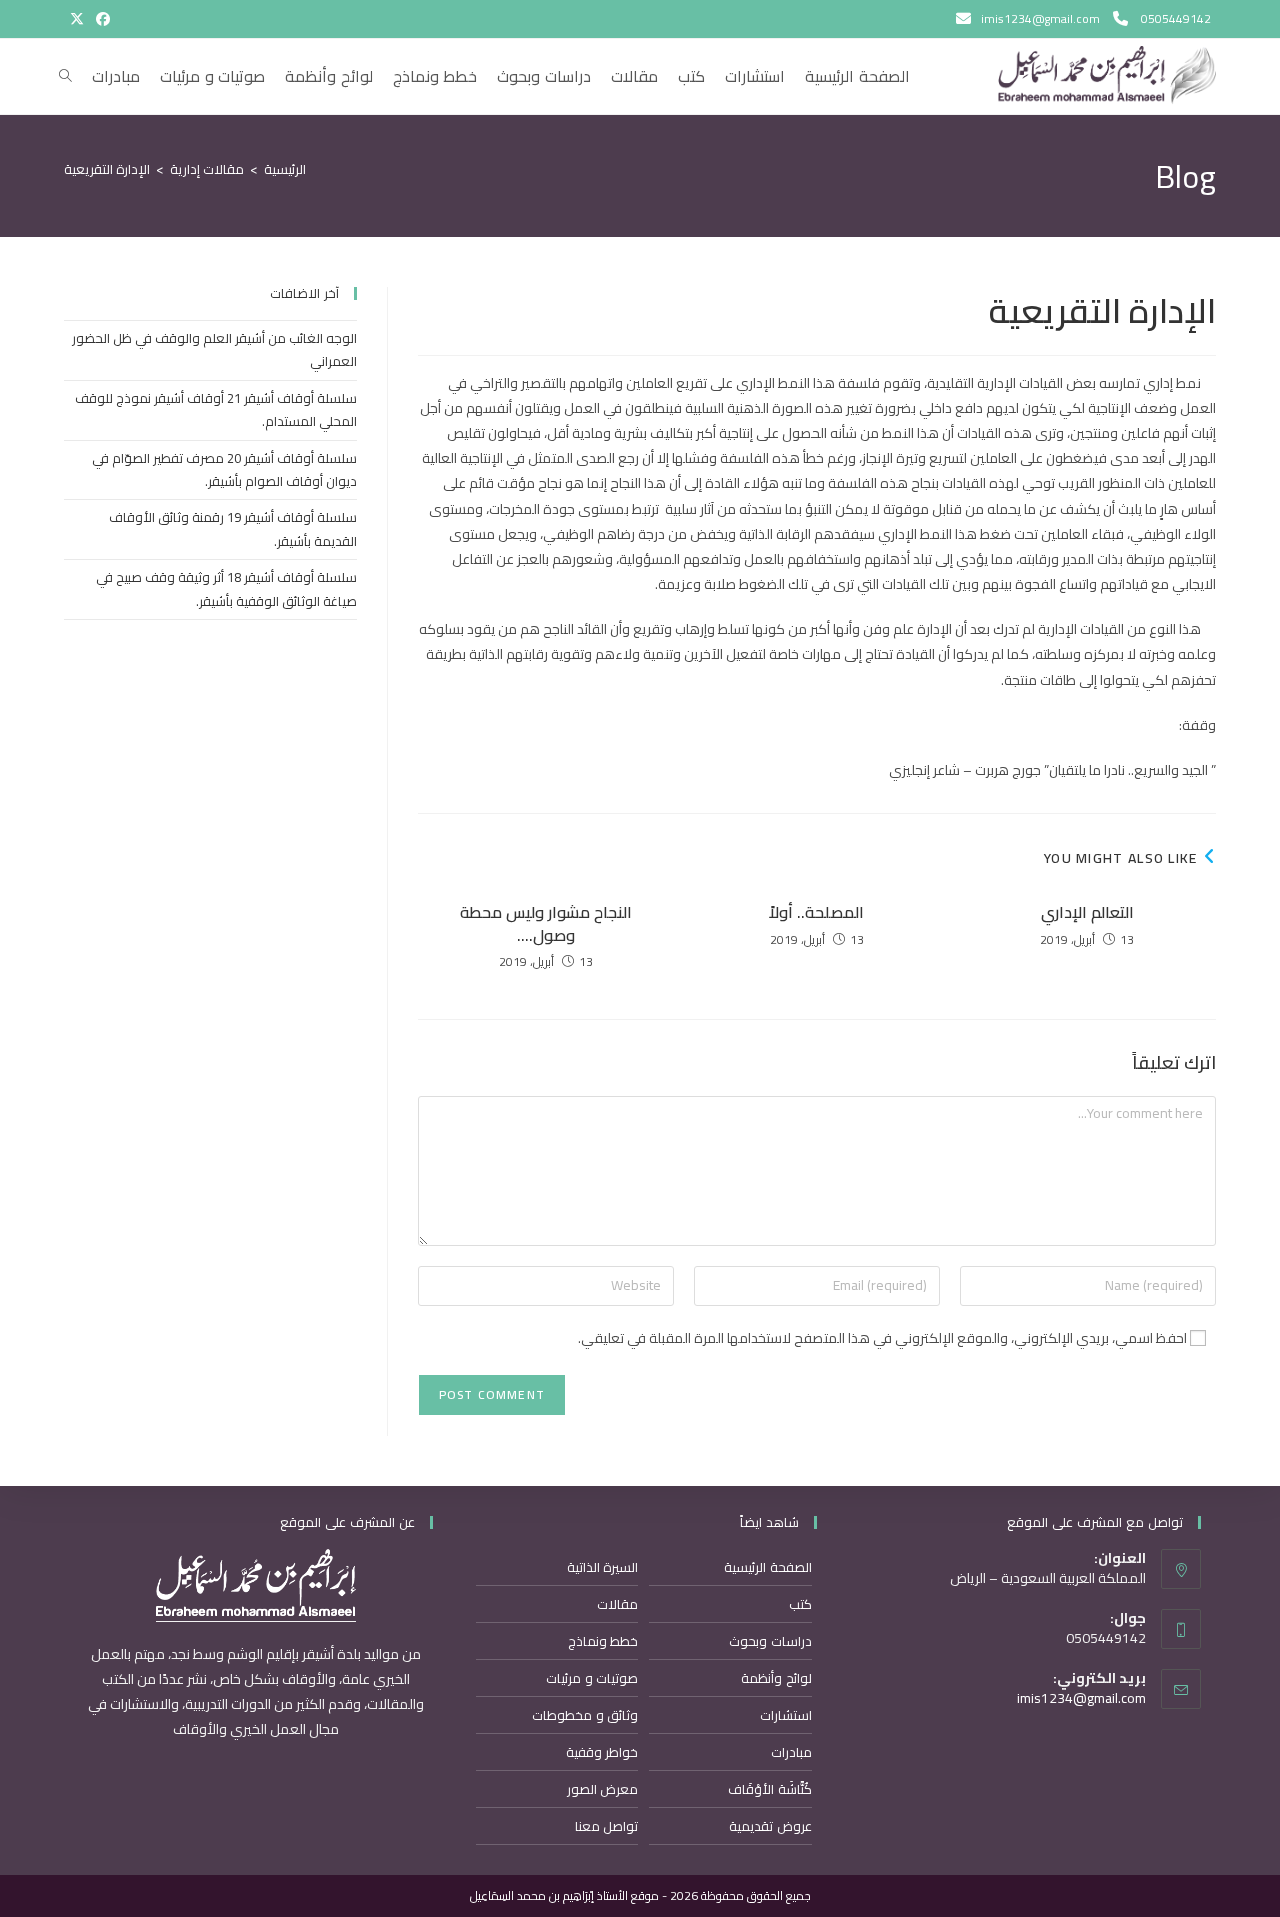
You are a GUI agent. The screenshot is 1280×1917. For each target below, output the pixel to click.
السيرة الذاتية (603, 1567)
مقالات (617, 1604)
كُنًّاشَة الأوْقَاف (770, 1789)
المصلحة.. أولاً (816, 912)
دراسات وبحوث (770, 1641)
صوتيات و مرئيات (592, 1678)
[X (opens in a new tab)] (77, 19)
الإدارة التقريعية (107, 169)
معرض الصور (603, 1789)
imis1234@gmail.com (1081, 1698)
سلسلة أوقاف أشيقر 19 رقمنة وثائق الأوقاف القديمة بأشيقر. (233, 528)
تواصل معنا (607, 1826)
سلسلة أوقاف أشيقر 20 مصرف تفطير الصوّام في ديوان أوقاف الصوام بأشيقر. (224, 469)
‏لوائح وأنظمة (776, 1678)
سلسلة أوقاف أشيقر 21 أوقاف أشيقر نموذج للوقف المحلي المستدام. (216, 409)
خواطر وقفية (602, 1752)
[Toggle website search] (65, 76)
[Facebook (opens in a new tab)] (100, 19)
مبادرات (791, 1752)
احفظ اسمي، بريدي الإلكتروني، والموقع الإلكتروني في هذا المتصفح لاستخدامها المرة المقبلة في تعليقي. (882, 1338)
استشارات (786, 1715)
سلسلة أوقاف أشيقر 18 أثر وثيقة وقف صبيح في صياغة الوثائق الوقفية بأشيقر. (226, 588)
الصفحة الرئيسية (768, 1567)
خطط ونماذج (603, 1641)
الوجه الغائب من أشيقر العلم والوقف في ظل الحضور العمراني (214, 349)
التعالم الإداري (1087, 912)
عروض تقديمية (770, 1826)
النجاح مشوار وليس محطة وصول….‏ (546, 923)
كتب (800, 1604)
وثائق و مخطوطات (585, 1715)
